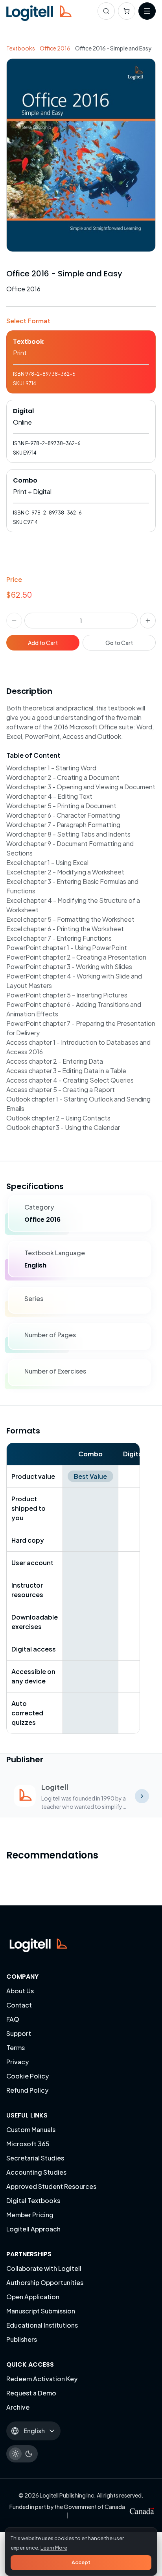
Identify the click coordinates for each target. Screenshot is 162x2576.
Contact (19, 2005)
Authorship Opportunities (45, 2282)
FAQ (13, 2019)
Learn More (54, 2548)
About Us (20, 1991)
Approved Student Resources (51, 2186)
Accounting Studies (36, 2172)
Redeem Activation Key (42, 2379)
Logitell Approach (33, 2229)
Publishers (22, 2339)
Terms (16, 2048)
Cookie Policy (28, 2076)
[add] (148, 621)
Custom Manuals (31, 2130)
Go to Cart (119, 643)
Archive (18, 2407)
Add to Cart (43, 643)
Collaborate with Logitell (44, 2268)
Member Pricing (30, 2215)
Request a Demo (31, 2393)
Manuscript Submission (41, 2311)
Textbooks (21, 48)
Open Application (33, 2297)
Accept (81, 2562)
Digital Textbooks (33, 2200)
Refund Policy (27, 2090)
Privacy (17, 2062)
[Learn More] (142, 1796)
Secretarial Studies (35, 2158)
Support (19, 2033)
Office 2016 (55, 48)
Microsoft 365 (28, 2144)
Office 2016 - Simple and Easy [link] (113, 48)
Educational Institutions (42, 2325)
